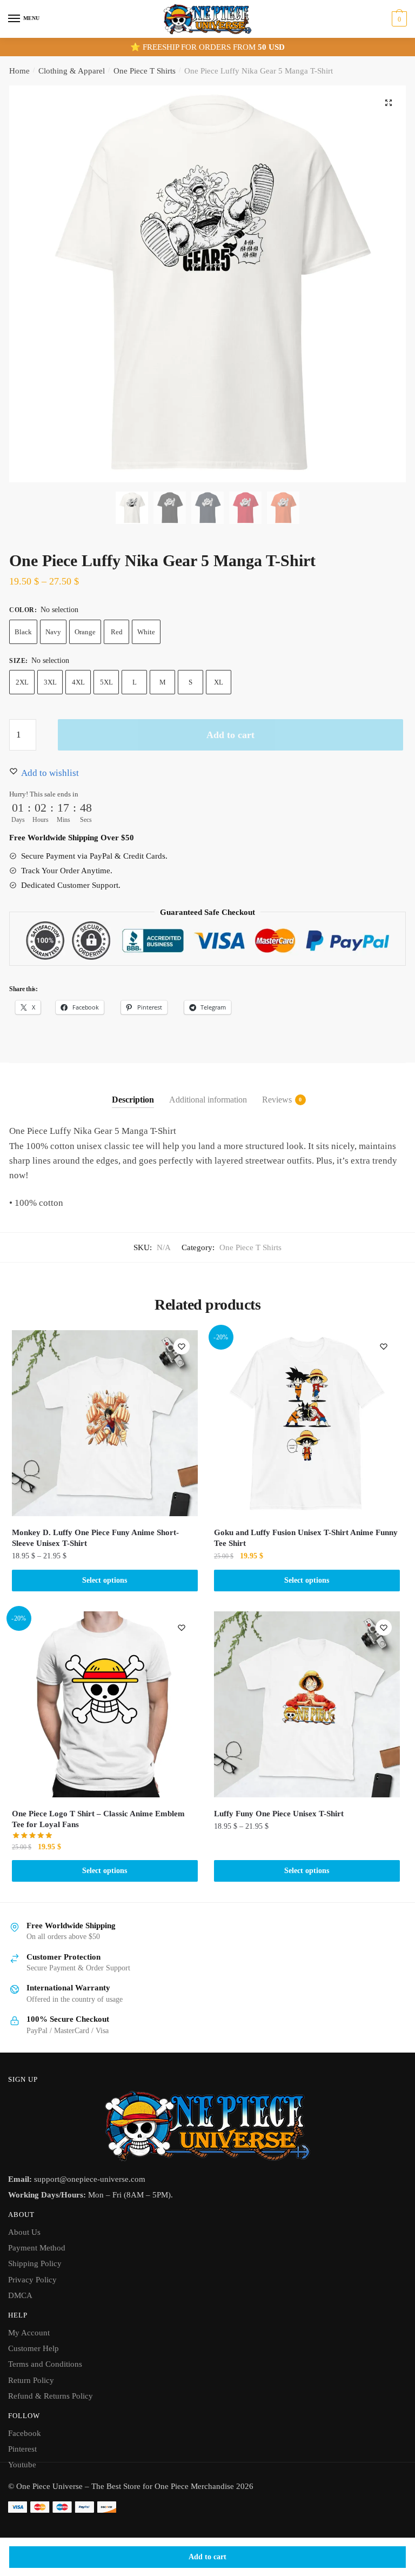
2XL (22, 682)
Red (117, 632)
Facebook (25, 2433)
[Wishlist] (182, 1346)
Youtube (22, 2465)
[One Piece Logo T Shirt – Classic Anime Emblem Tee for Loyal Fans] (105, 1704)
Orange (85, 632)
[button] (389, 103)
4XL (78, 682)
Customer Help (34, 2348)
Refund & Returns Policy (51, 2396)
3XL (50, 682)
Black (23, 632)
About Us (24, 2232)
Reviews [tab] (277, 1100)
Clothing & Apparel (72, 71)
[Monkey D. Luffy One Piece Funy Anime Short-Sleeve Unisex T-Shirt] (105, 1423)
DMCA (20, 2295)
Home (19, 71)
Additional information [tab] (208, 1100)
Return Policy (31, 2380)
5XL (106, 682)
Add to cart (207, 2557)
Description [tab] (133, 1100)
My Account (29, 2333)
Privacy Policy (32, 2280)
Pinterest (22, 2449)
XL (219, 682)
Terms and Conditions (45, 2364)
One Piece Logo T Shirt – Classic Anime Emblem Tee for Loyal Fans (98, 1819)
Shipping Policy (35, 2263)
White (146, 632)
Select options (105, 1580)
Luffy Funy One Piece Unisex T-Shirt (279, 1814)
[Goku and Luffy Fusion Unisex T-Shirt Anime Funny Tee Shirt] (307, 1423)
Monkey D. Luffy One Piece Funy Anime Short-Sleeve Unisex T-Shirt (95, 1538)
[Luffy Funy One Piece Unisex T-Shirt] (307, 1704)
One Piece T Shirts (145, 71)
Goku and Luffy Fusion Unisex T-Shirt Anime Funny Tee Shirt (306, 1538)
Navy (53, 632)
